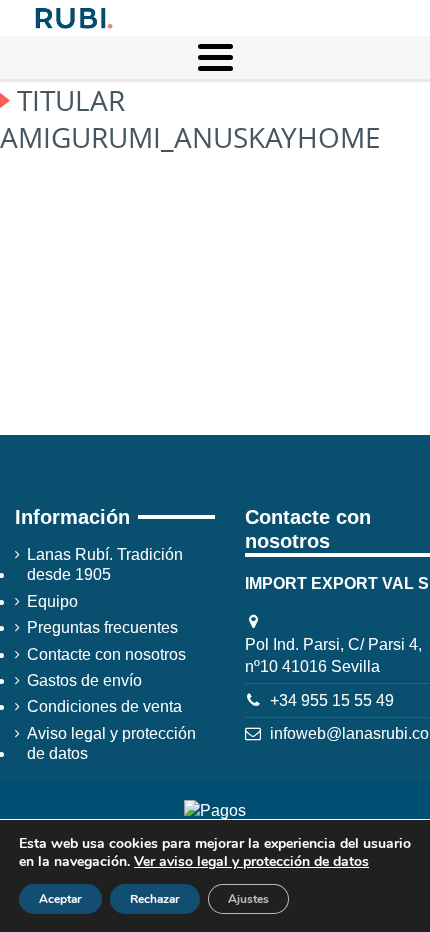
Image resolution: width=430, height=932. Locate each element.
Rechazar (155, 899)
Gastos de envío (84, 680)
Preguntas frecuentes (102, 627)
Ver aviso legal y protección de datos (251, 861)
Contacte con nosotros (106, 654)
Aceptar (60, 899)
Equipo (52, 601)
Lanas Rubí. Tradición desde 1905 (105, 564)
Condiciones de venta (104, 706)
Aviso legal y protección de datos (111, 743)
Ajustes (248, 899)
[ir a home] (72, 16)
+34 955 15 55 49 (332, 700)
